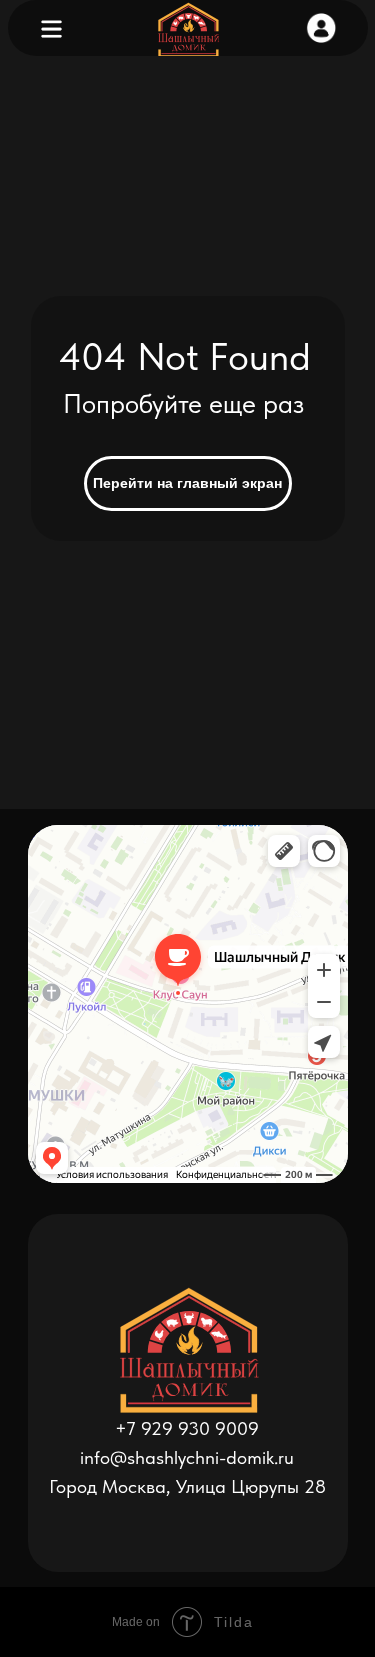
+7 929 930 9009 (187, 1428)
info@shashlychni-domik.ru (187, 1457)
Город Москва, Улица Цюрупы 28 (187, 1486)
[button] (321, 28)
